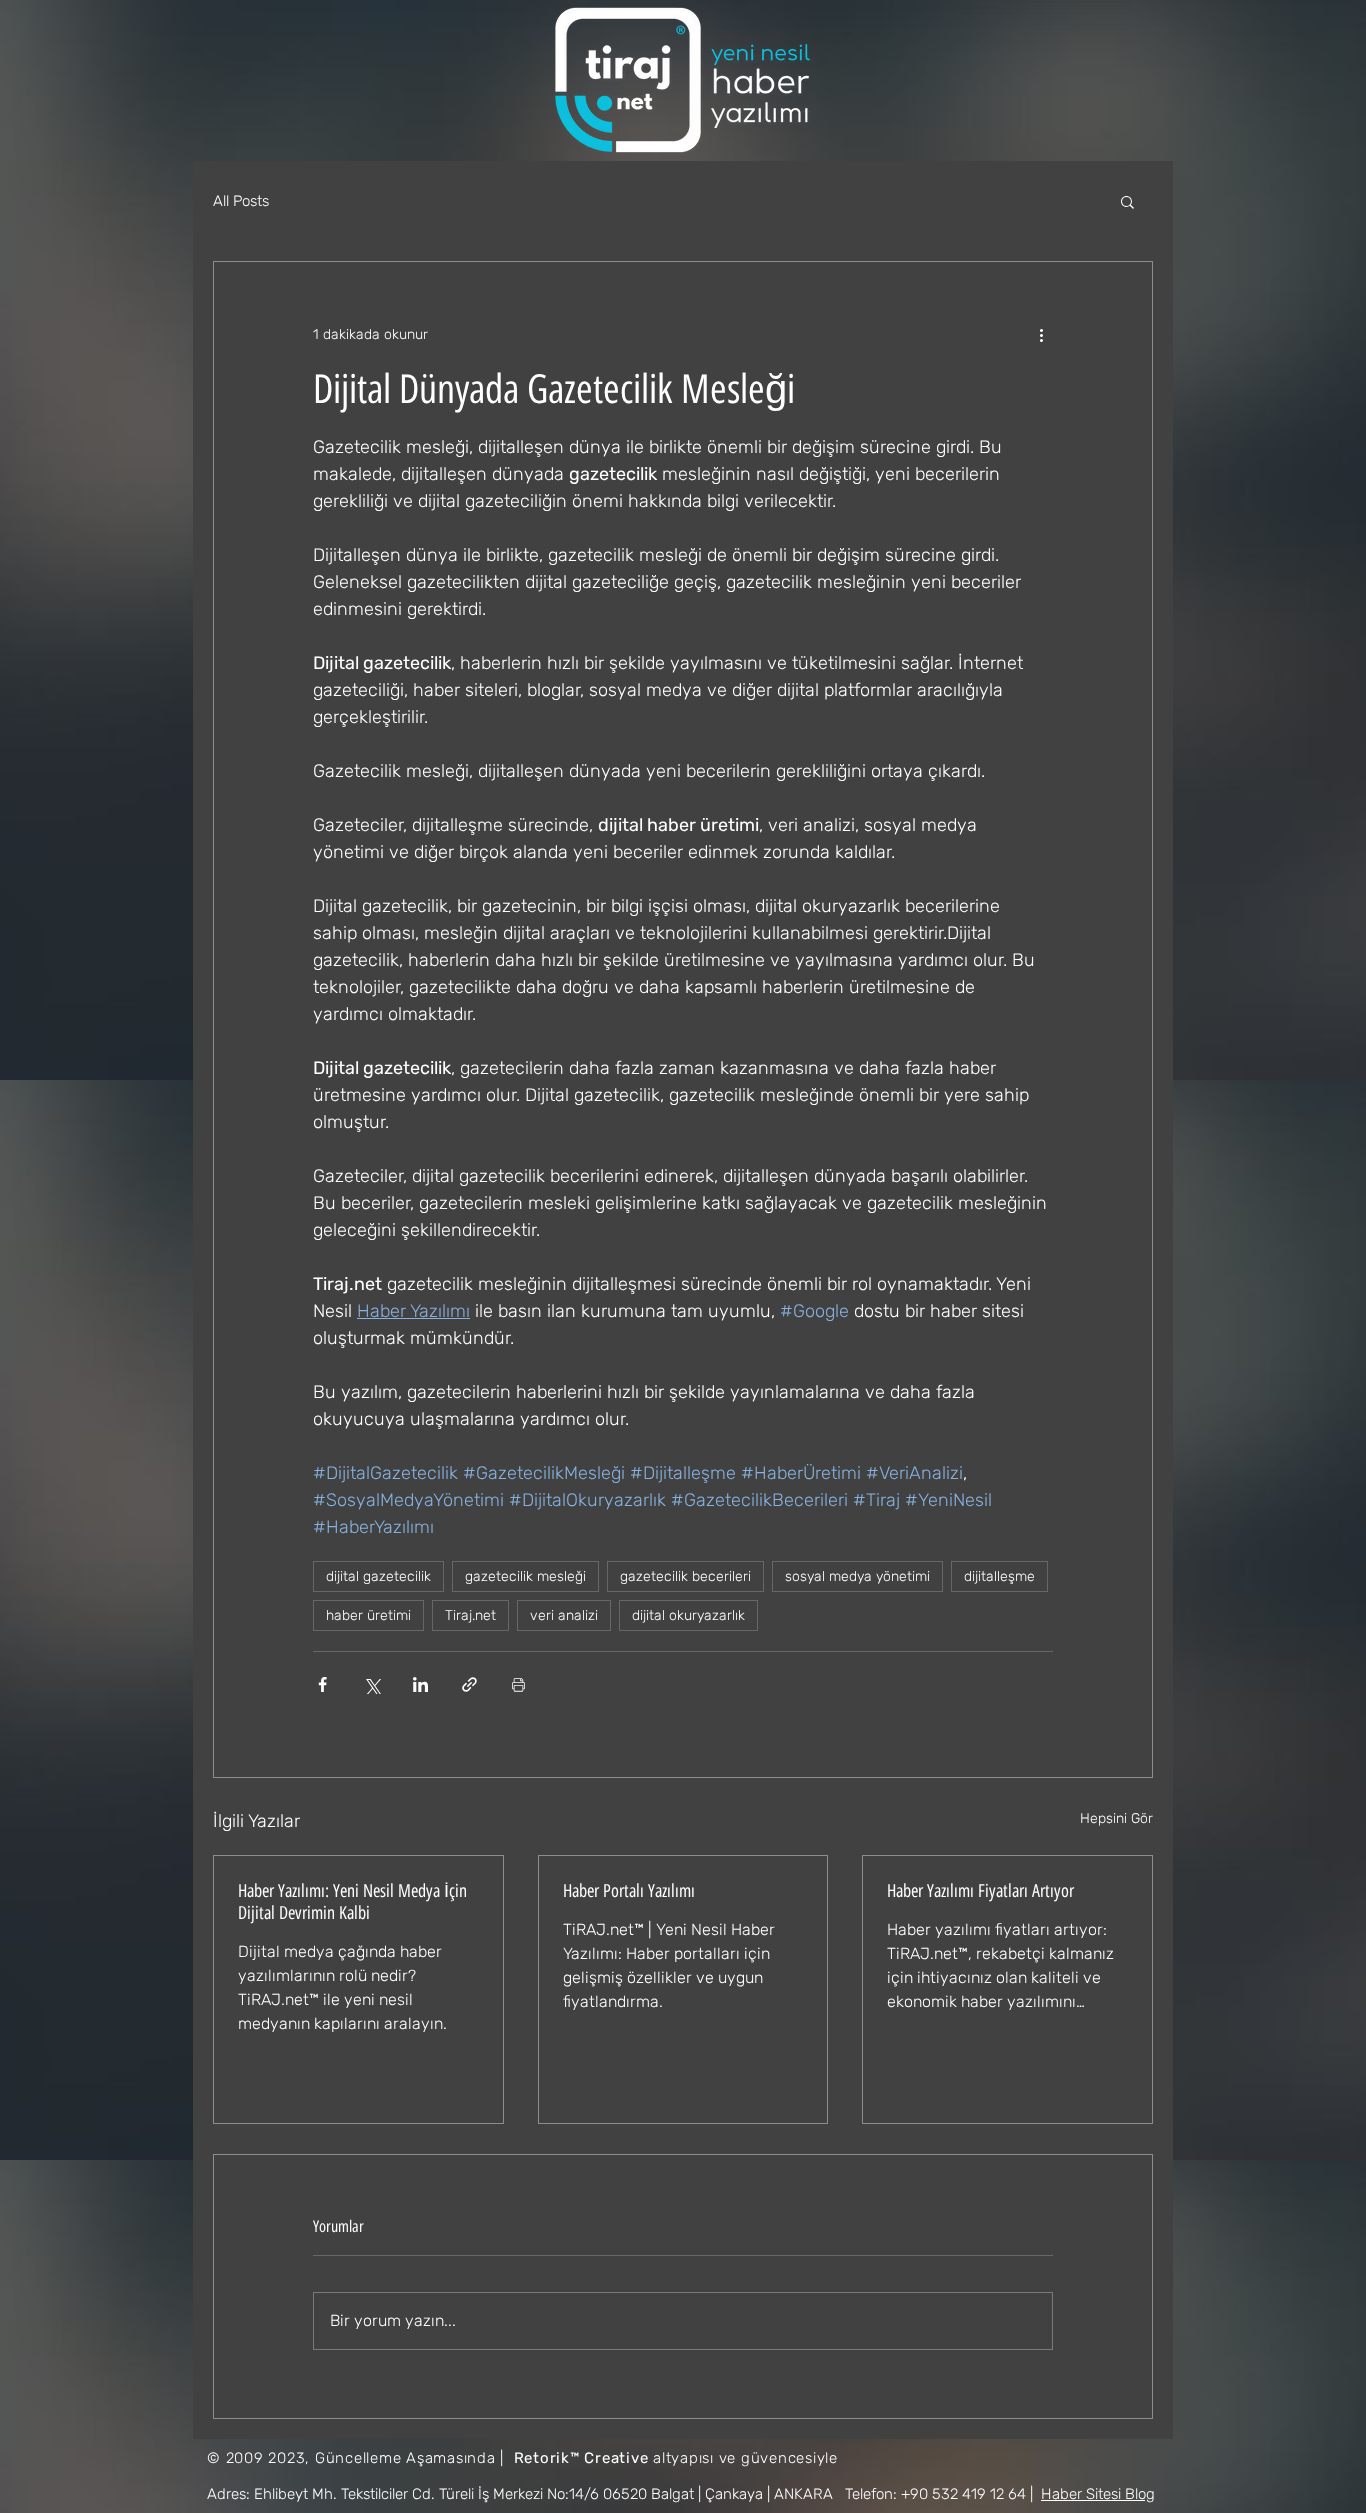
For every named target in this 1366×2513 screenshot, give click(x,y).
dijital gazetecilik (378, 1576)
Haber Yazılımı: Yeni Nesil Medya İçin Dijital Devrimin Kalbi (352, 1902)
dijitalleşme (999, 1576)
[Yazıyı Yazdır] (518, 1684)
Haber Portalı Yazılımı (629, 1891)
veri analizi (564, 1615)
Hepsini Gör (1116, 1818)
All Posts (241, 201)
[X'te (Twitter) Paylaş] (371, 1684)
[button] (1127, 201)
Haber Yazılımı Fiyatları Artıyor (980, 1891)
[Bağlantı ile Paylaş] (469, 1684)
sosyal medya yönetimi (857, 1576)
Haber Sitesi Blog (1098, 2494)
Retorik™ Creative (581, 2458)
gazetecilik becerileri (685, 1576)
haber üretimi (368, 1615)
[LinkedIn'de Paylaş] (420, 1684)
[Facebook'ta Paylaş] (322, 1684)
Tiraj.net (470, 1615)
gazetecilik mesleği (525, 1576)
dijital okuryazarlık (688, 1615)
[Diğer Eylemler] (1041, 334)
